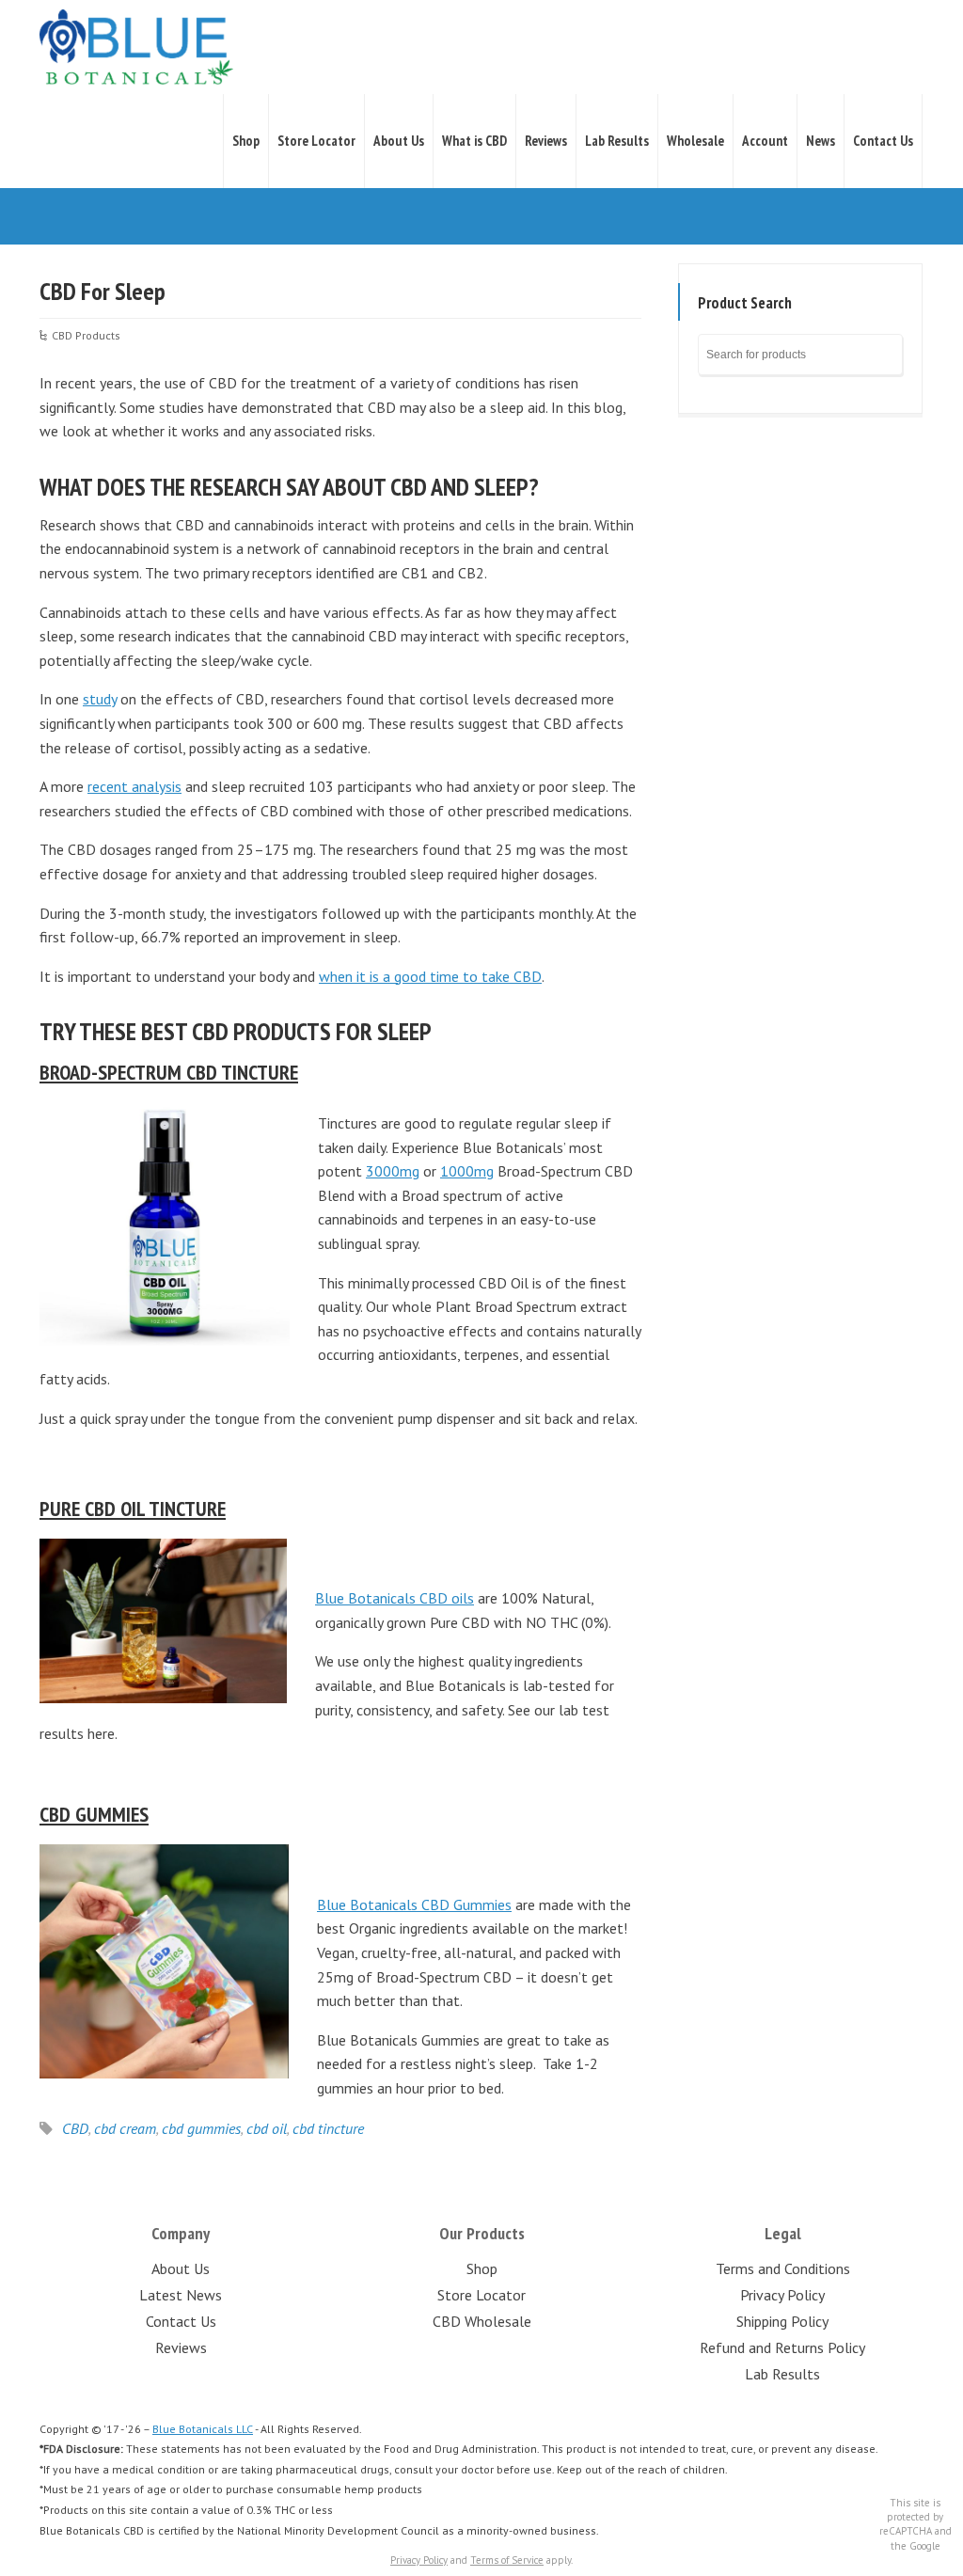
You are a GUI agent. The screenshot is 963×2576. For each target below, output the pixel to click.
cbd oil (267, 2128)
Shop (246, 141)
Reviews (546, 141)
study (100, 699)
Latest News (181, 2295)
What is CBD (474, 141)
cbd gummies (201, 2128)
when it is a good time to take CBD (430, 976)
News (821, 141)
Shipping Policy (782, 2321)
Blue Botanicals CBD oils (395, 1598)
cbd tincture (328, 2128)
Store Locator (316, 141)
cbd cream (125, 2128)
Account (765, 141)
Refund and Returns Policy (782, 2347)
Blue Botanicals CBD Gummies (414, 1904)
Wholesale (695, 141)
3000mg (393, 1171)
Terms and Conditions (783, 2268)
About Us (399, 141)
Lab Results (617, 141)
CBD (75, 2128)
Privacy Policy (782, 2295)
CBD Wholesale (482, 2321)
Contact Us (883, 141)
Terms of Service (507, 2560)
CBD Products (86, 335)
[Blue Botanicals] (136, 47)
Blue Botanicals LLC (203, 2429)
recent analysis (134, 786)
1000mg (467, 1171)
